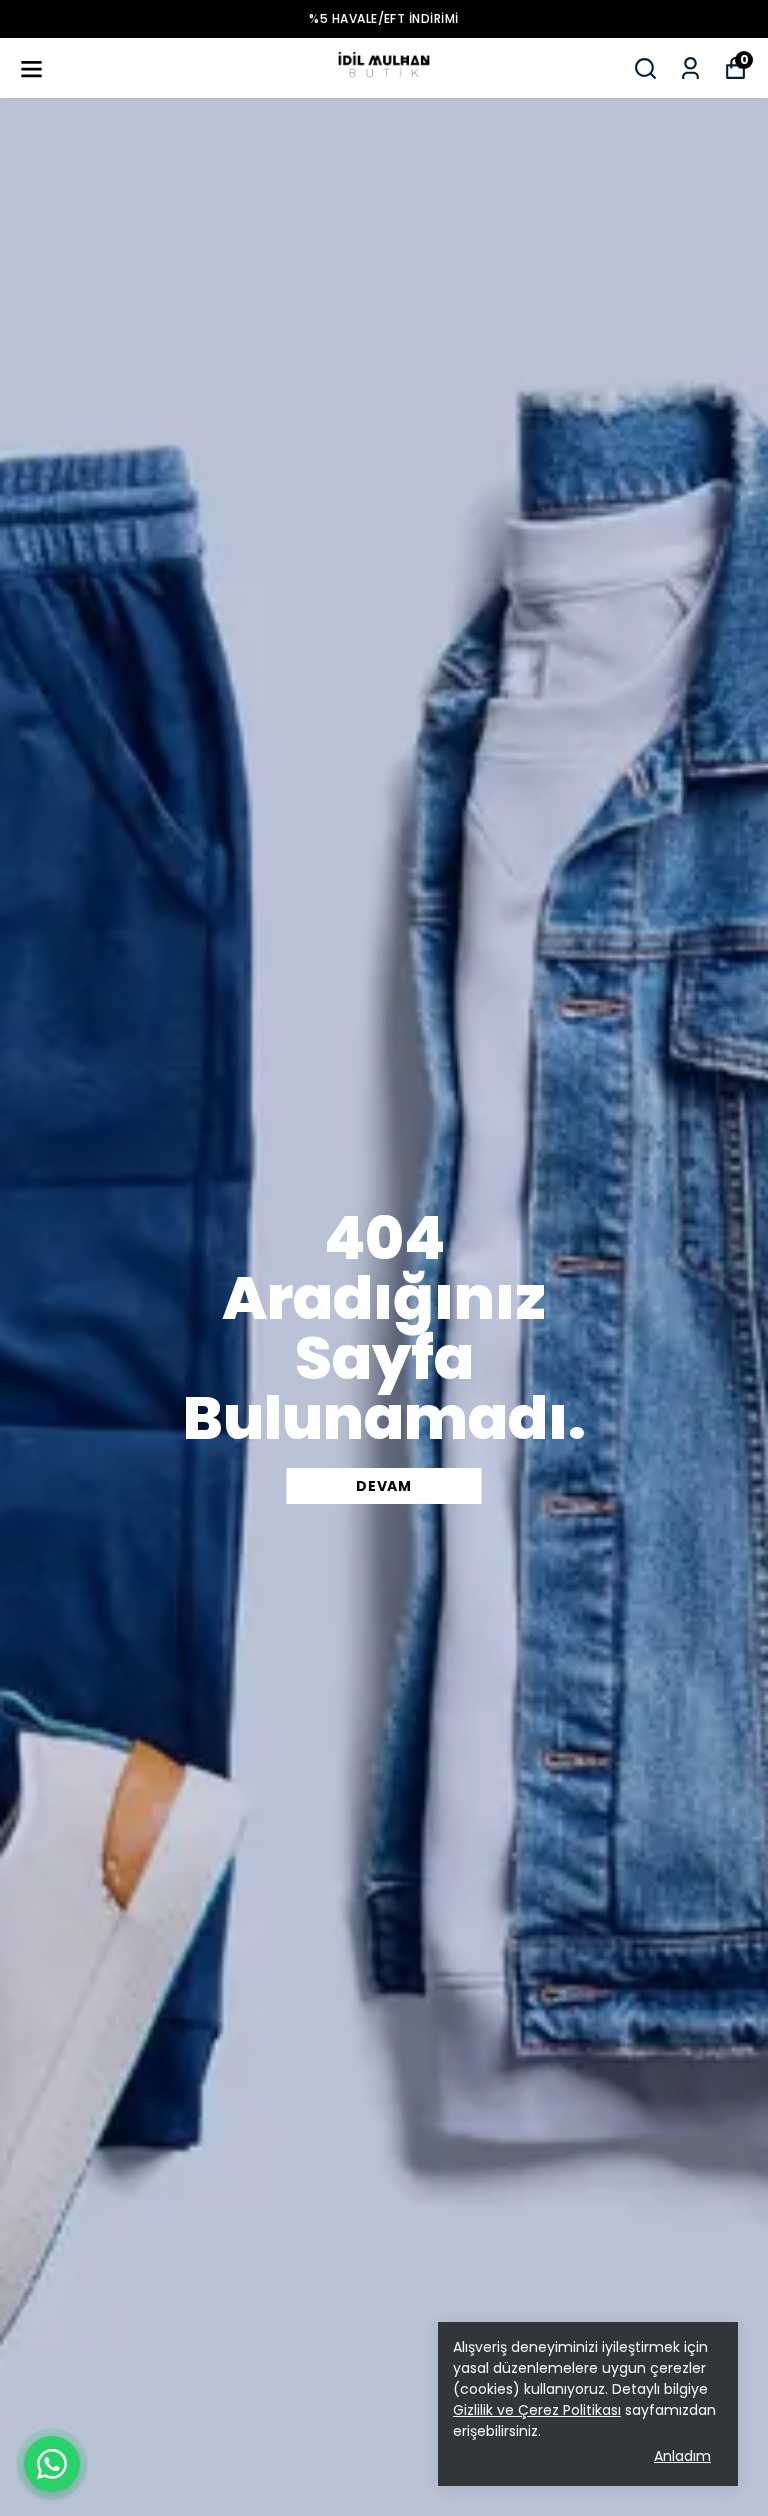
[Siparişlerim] (690, 68)
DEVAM (384, 1486)
